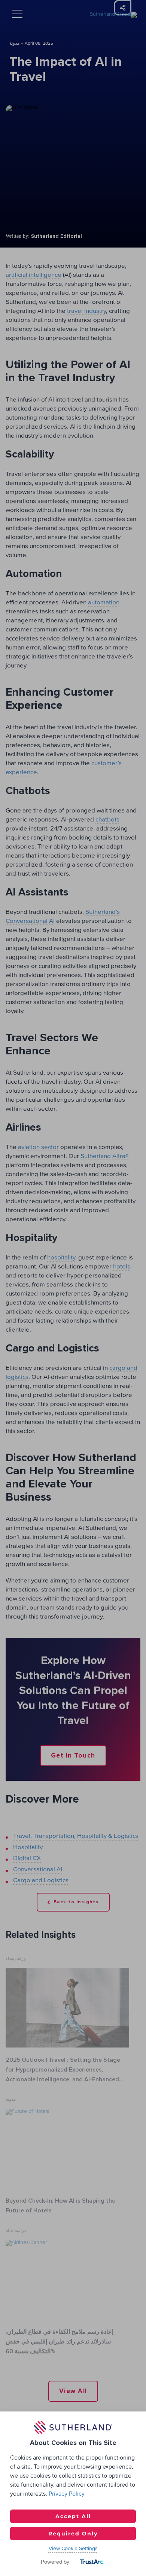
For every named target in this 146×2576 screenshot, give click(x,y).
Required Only (73, 2534)
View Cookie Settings (73, 2549)
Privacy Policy (67, 2494)
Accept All (73, 2516)
